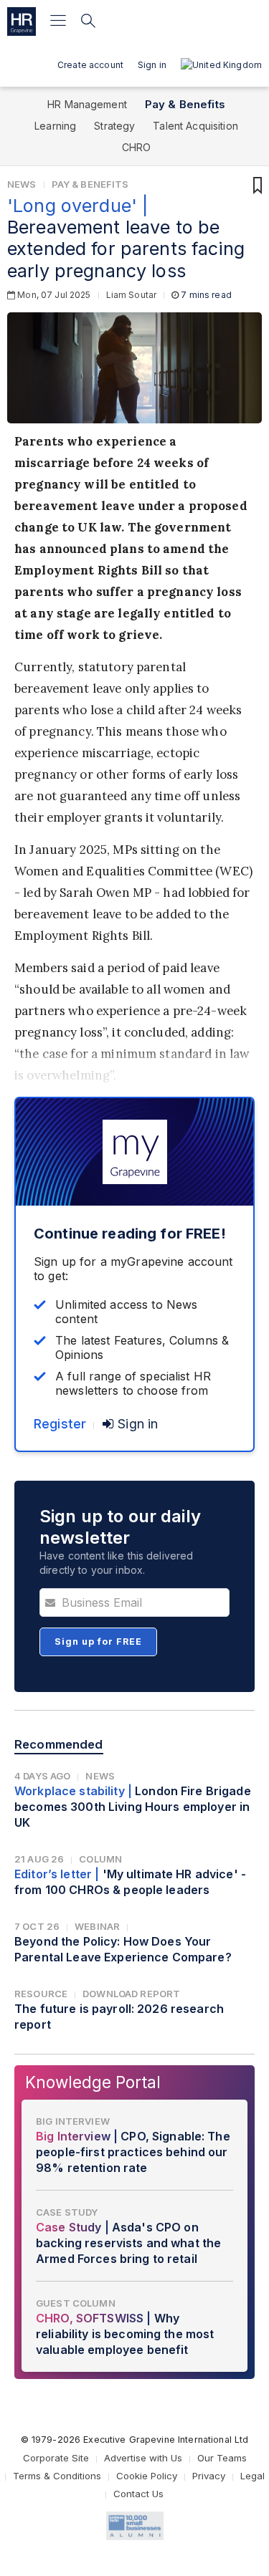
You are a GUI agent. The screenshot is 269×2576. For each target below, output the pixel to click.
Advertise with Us (143, 2458)
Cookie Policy (147, 2476)
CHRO (137, 147)
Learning (55, 126)
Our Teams (222, 2458)
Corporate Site (56, 2458)
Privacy (209, 2476)
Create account (90, 65)
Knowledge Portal (93, 2082)
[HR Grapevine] (22, 21)
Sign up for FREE (98, 1642)
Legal (253, 2476)
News (22, 184)
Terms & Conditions (57, 2476)
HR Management (87, 104)
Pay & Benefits (185, 104)
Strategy (114, 126)
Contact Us (138, 2494)
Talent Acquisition (195, 126)
